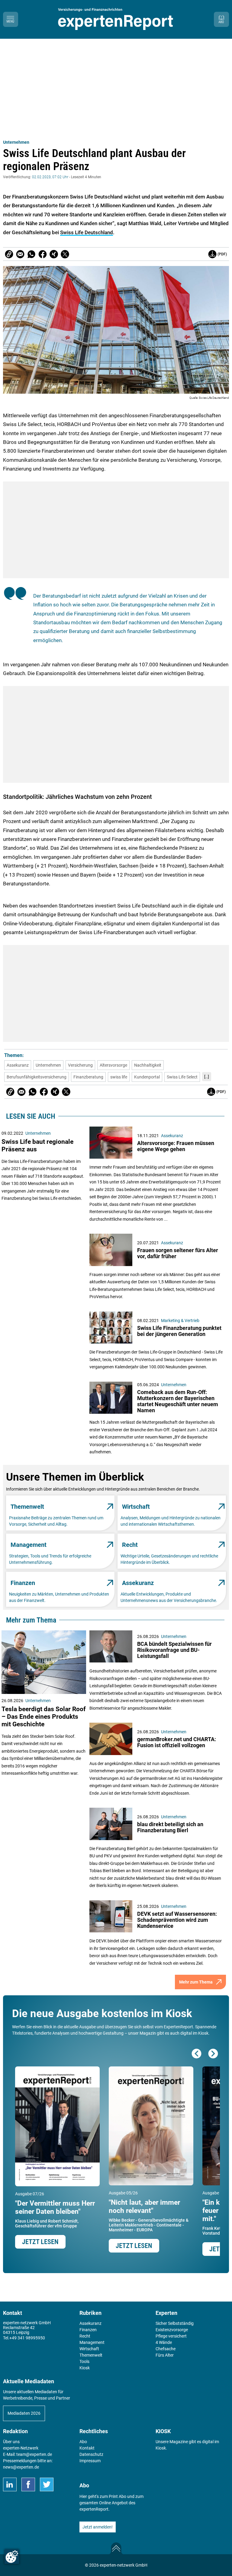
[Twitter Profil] (47, 2484)
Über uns (11, 2442)
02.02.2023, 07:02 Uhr (50, 177)
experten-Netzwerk (21, 2448)
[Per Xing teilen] (54, 254)
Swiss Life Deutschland (87, 232)
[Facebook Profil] (28, 2484)
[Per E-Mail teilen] (9, 254)
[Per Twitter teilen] (65, 254)
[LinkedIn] (10, 2484)
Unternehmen (16, 142)
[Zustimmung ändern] (12, 2557)
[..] (207, 1077)
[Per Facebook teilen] (43, 254)
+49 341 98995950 (27, 2338)
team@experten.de (34, 2454)
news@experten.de (21, 2467)
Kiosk (161, 2448)
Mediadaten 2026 (24, 2413)
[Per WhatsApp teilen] (31, 254)
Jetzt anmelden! (98, 2527)
